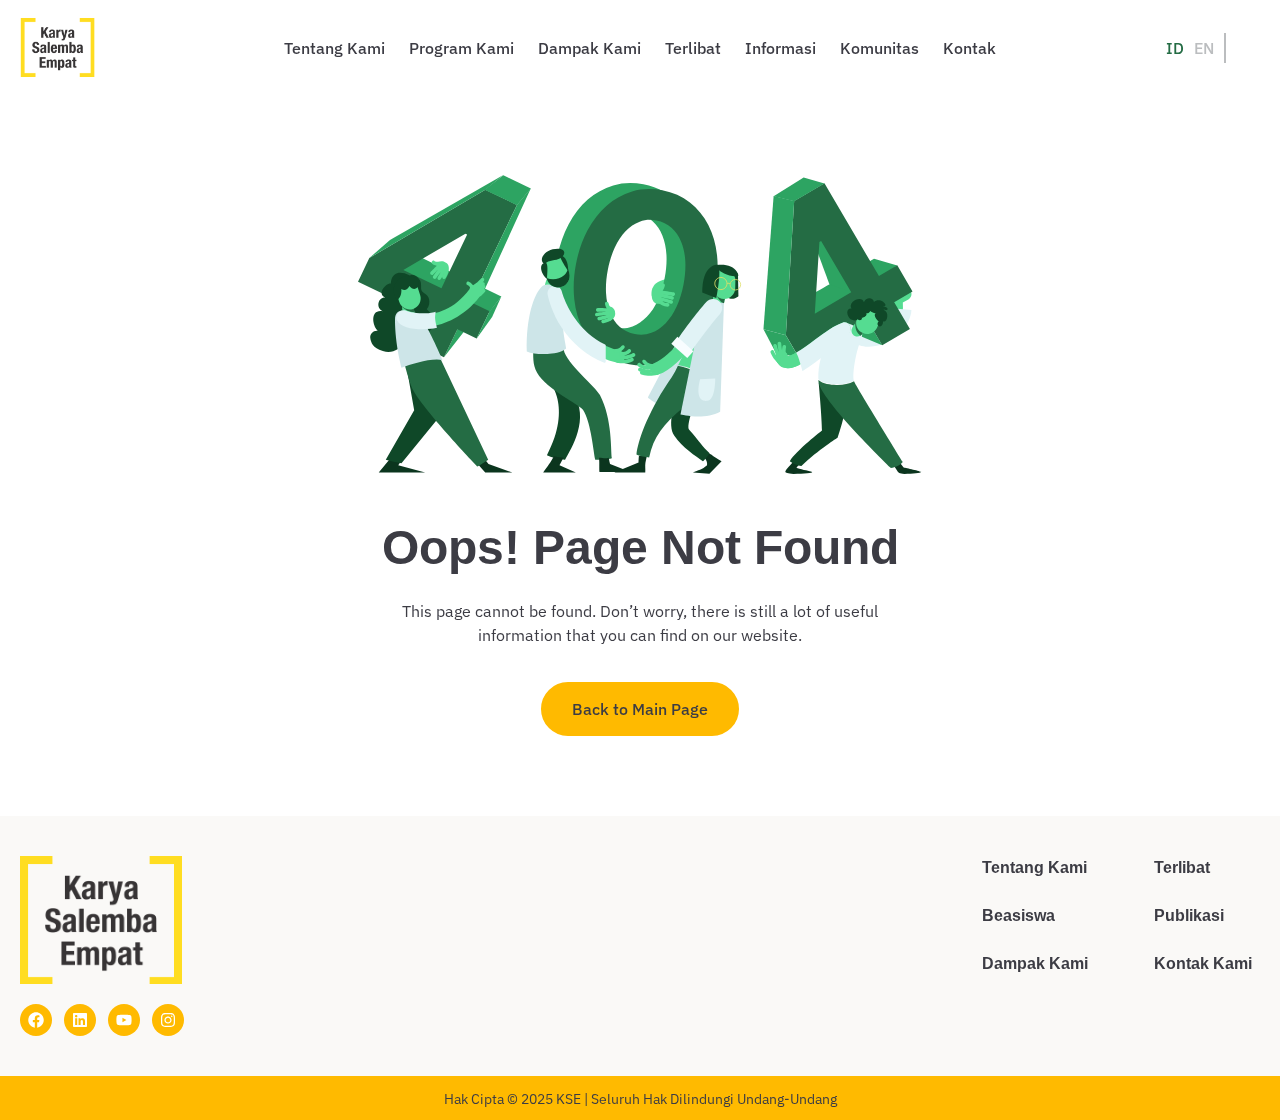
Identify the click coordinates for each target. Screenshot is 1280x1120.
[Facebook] (36, 1020)
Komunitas (879, 48)
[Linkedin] (80, 1020)
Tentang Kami (334, 48)
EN (1204, 48)
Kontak (969, 48)
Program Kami (461, 48)
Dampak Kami (589, 48)
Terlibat (693, 48)
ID (1175, 48)
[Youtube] (124, 1020)
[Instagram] (168, 1020)
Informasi (780, 48)
